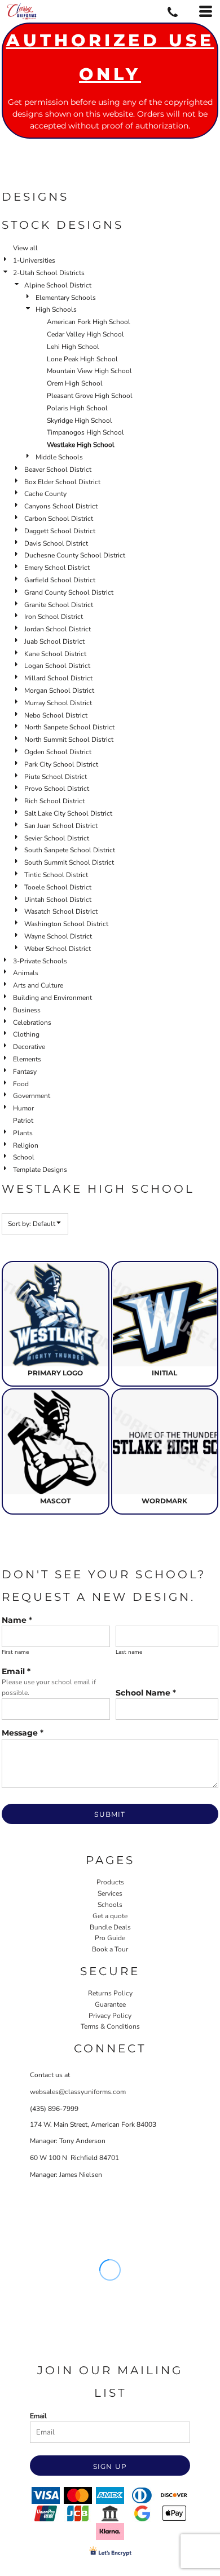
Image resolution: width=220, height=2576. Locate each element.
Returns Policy (110, 1993)
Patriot (23, 1121)
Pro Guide (110, 1938)
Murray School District (58, 703)
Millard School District (58, 678)
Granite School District (59, 605)
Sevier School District (57, 838)
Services (110, 1893)
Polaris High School (77, 408)
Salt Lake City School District (68, 813)
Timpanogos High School (85, 432)
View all (25, 248)
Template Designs (40, 1170)
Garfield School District (60, 580)
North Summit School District (69, 740)
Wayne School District (58, 936)
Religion (26, 1145)
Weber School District (58, 949)
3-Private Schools (40, 961)
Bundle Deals (110, 1927)
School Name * (146, 1693)
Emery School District (57, 568)
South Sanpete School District (70, 850)
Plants (23, 1133)
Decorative (29, 1047)
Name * (17, 1620)
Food (21, 1084)
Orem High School (75, 383)
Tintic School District (56, 875)
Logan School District (57, 666)
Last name (129, 1652)
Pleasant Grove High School (90, 396)
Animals (26, 973)
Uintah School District (58, 900)
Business (27, 1010)
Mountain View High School (89, 371)
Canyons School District (61, 506)
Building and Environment (52, 998)
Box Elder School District (62, 482)
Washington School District (66, 924)
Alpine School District (58, 285)
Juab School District (54, 641)
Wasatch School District (61, 911)
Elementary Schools (66, 298)
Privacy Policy (110, 2016)
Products (110, 1882)
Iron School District (54, 617)
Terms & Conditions (110, 2026)
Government (32, 1096)
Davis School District (56, 543)
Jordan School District (58, 629)
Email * (16, 1671)
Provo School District (57, 789)
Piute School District (56, 777)
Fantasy (25, 1072)
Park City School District (61, 764)
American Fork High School (89, 322)
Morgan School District (59, 691)
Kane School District (55, 654)
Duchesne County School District (75, 555)
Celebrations (32, 1023)
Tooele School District (58, 887)
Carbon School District (59, 519)
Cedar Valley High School (85, 334)
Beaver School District (58, 470)
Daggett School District (60, 531)
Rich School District (54, 801)
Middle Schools (59, 457)
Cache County (45, 494)
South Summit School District (69, 862)
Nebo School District (56, 715)
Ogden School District (58, 752)
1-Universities (34, 260)
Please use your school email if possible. (49, 1687)
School (24, 1157)
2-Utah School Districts (49, 273)
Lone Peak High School (82, 359)
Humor (23, 1108)
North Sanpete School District (69, 727)
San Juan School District (61, 826)
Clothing (26, 1034)
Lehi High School (73, 347)
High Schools (56, 309)
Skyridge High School (80, 421)
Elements (27, 1059)
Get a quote (110, 1916)
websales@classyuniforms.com (78, 2092)
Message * (23, 1733)
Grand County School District (69, 592)
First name (15, 1652)
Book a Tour (110, 1949)
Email (38, 2416)
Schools (110, 1905)
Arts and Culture (38, 985)
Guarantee (110, 2004)
